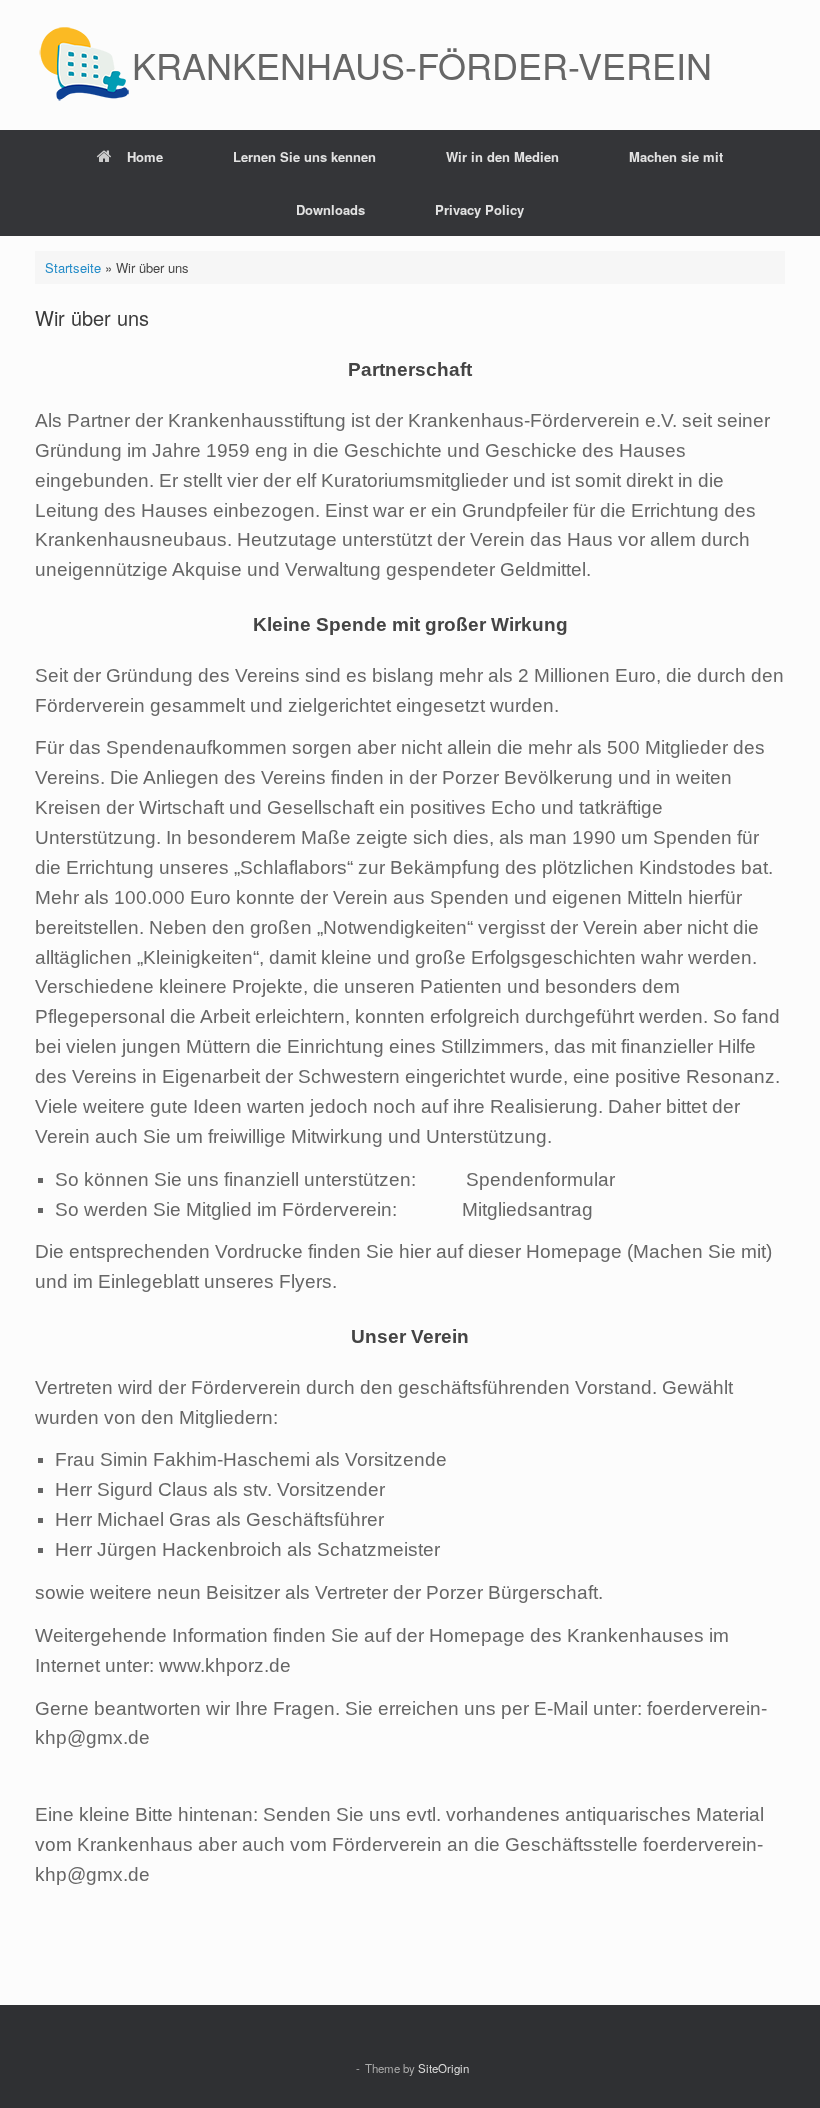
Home (145, 156)
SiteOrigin (443, 2068)
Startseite (73, 267)
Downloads (330, 209)
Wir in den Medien (502, 156)
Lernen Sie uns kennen (304, 156)
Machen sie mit (676, 156)
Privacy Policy (479, 209)
